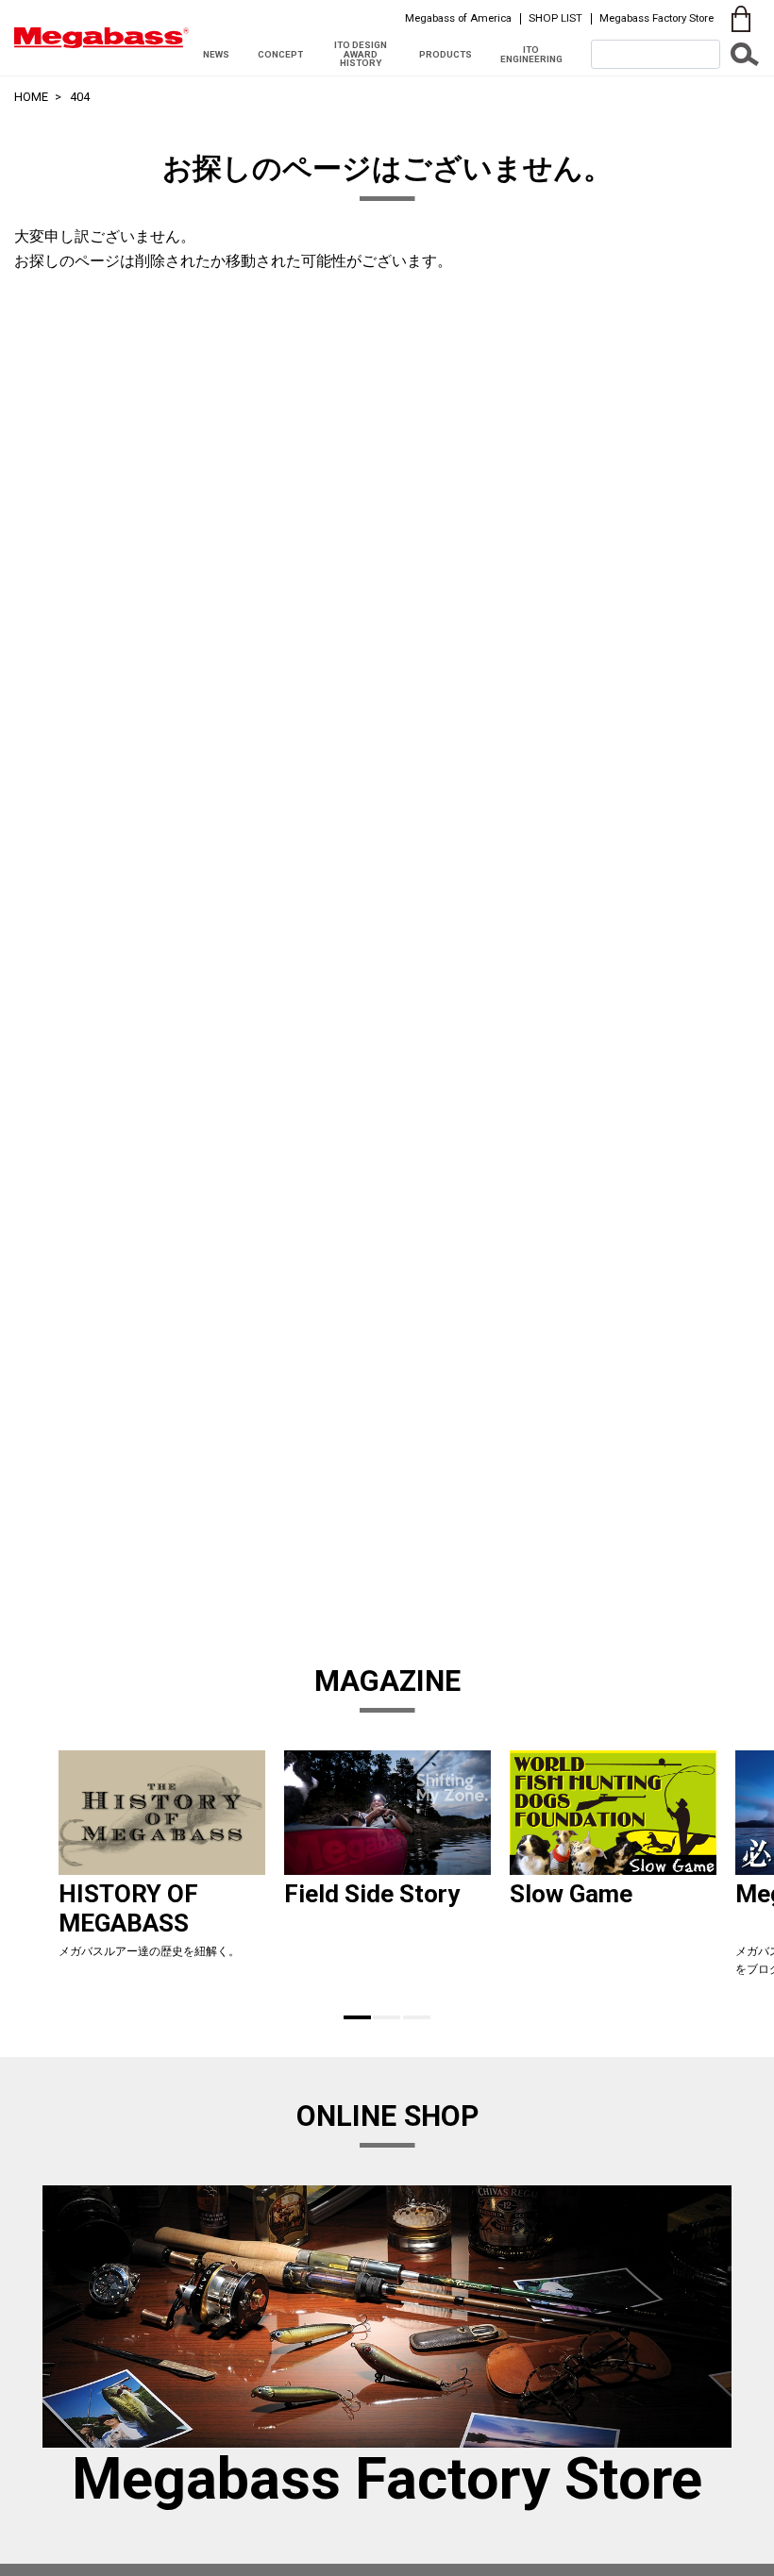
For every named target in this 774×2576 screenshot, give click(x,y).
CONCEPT (280, 54)
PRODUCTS (446, 54)
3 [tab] (417, 2017)
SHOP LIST (555, 18)
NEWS (216, 54)
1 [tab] (357, 2017)
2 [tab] (387, 2017)
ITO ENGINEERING (531, 54)
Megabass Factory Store (656, 18)
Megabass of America (458, 18)
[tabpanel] (162, 1871)
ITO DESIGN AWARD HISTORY (361, 54)
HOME (31, 97)
